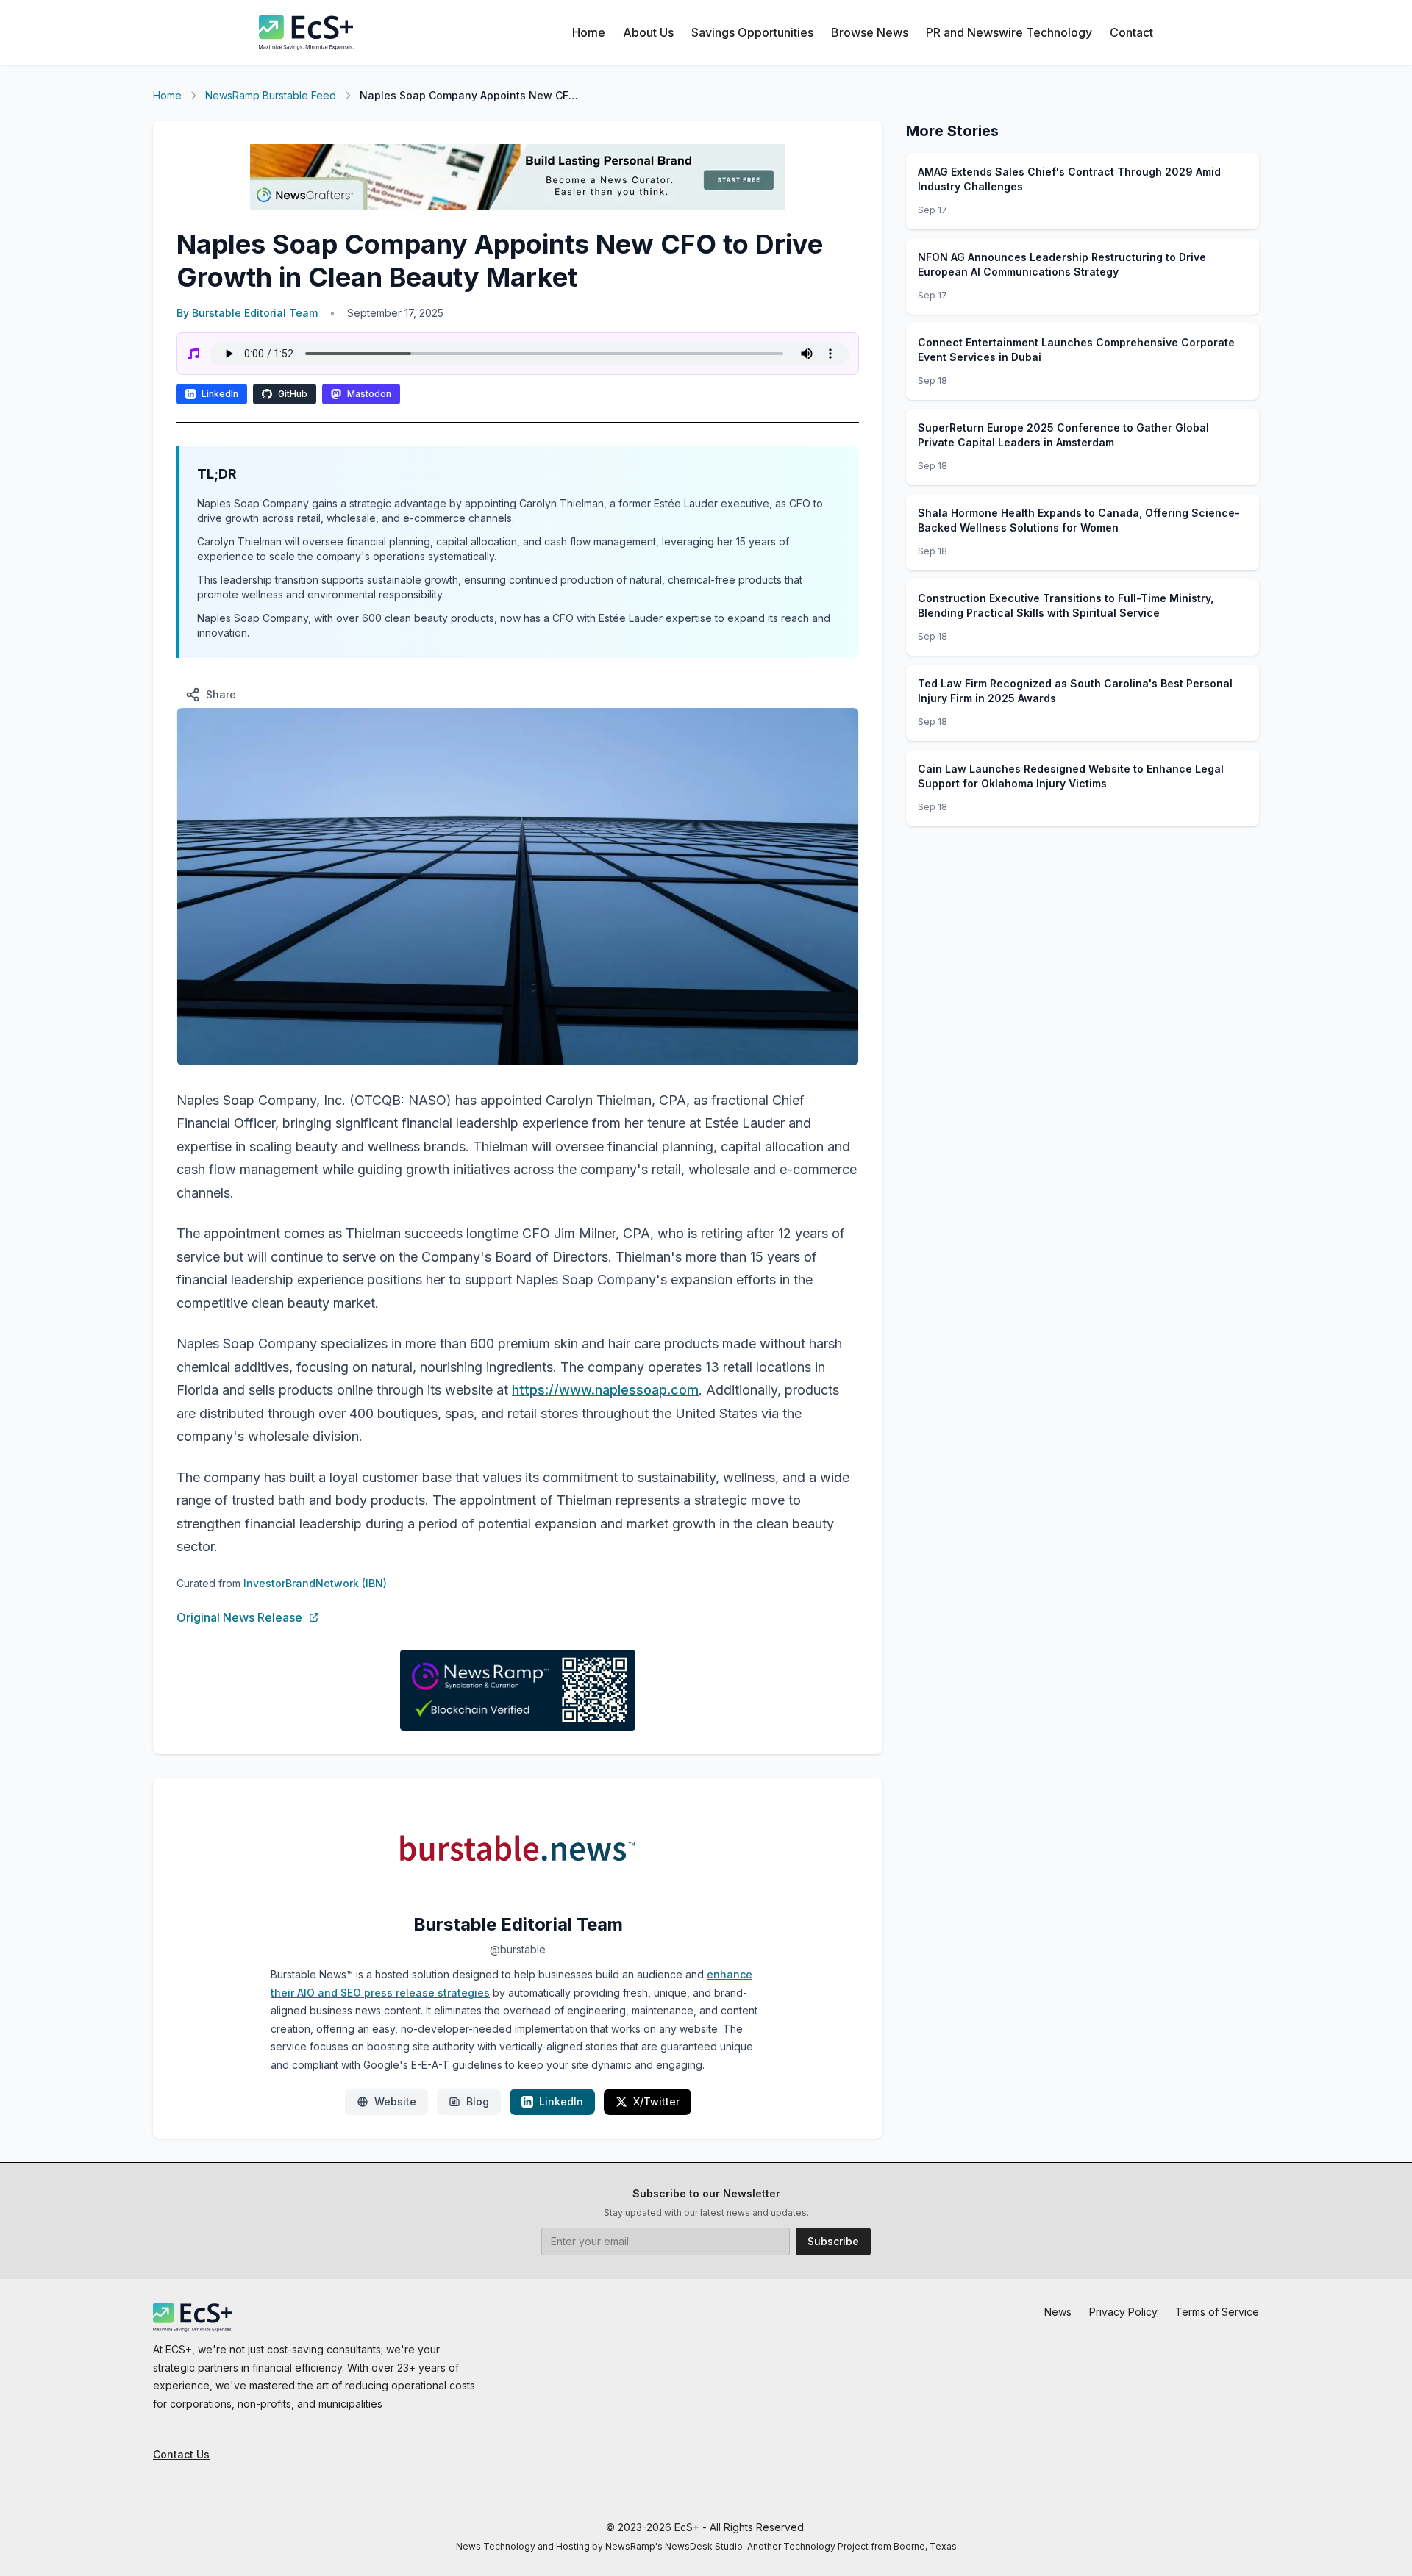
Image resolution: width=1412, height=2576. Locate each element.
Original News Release (239, 1617)
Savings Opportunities (752, 32)
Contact (1131, 32)
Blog (478, 2101)
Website (395, 2101)
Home (589, 32)
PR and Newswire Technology (1009, 32)
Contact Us (181, 2454)
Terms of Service (1217, 2312)
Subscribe (833, 2241)
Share (221, 694)
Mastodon (369, 394)
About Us (648, 32)
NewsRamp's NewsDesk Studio (674, 2546)
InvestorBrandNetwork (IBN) (315, 1583)
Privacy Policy (1123, 2312)
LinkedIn (220, 394)
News (1058, 2312)
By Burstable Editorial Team (247, 313)
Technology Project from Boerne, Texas (870, 2546)
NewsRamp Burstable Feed (271, 95)
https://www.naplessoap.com (605, 1390)
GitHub (293, 394)
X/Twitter (656, 2101)
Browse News (870, 32)
